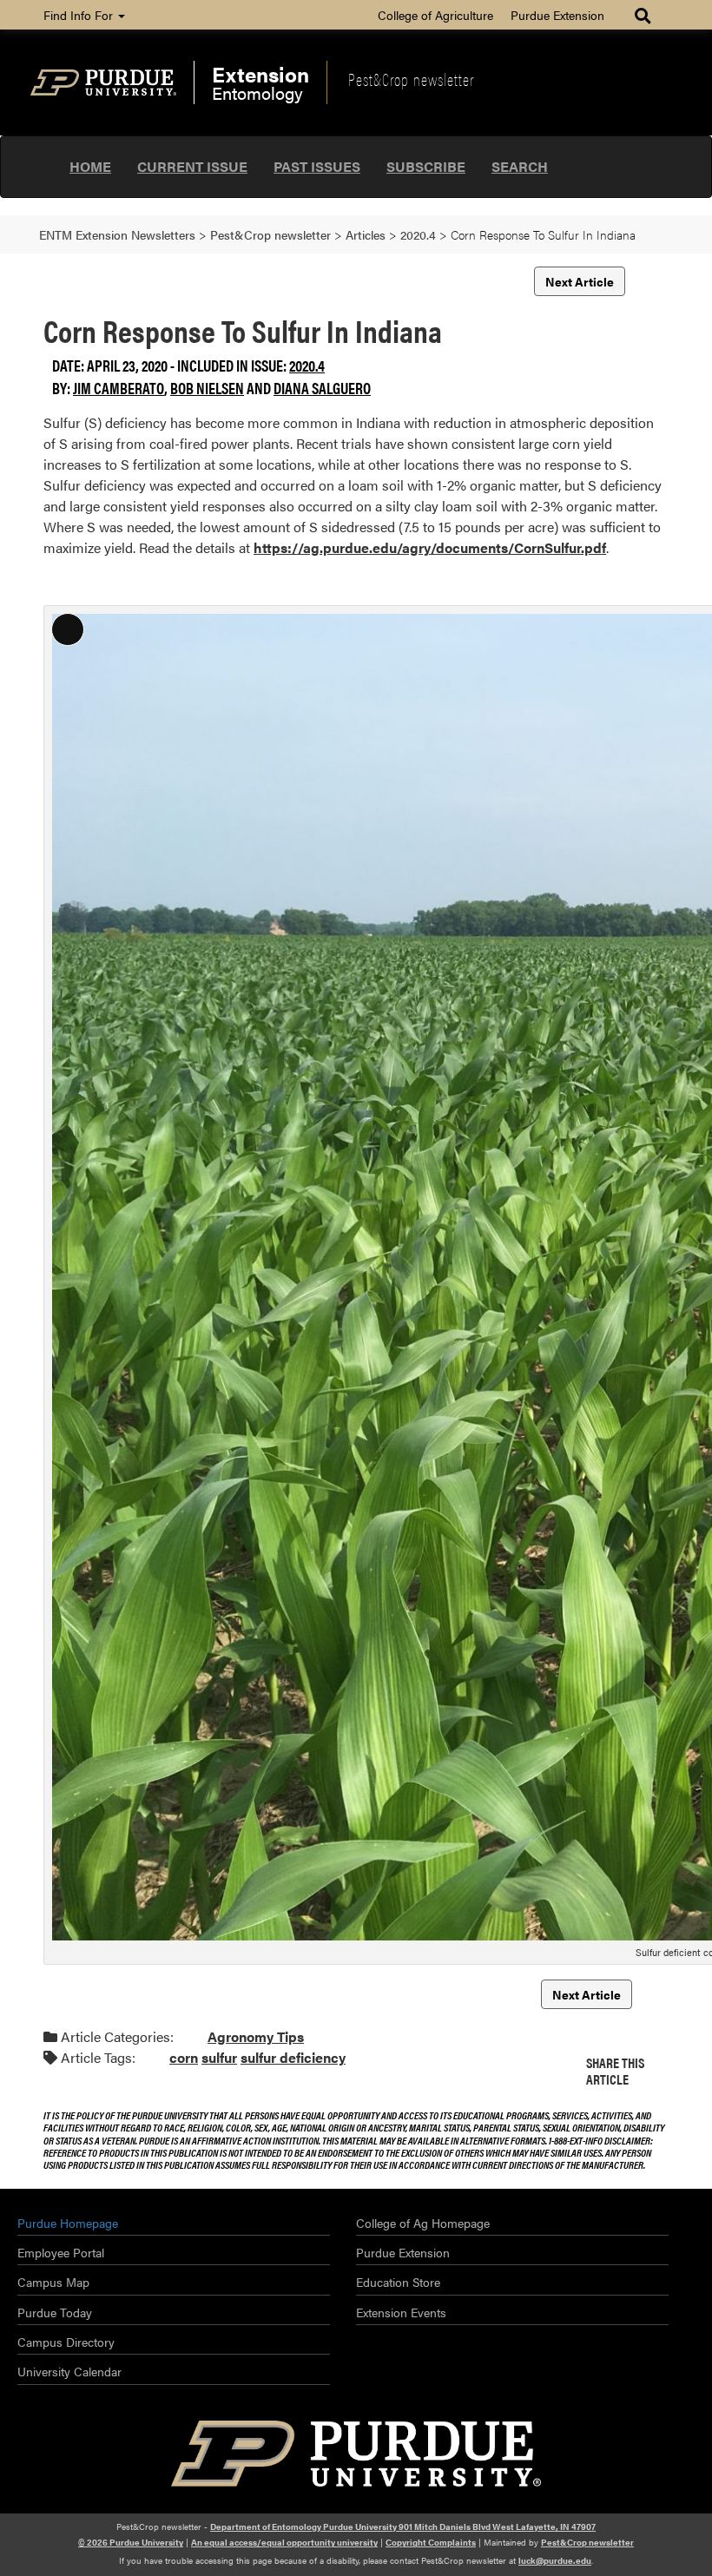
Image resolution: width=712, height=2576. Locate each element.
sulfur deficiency (293, 2057)
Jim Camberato (119, 388)
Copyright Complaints (431, 2542)
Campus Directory (66, 2342)
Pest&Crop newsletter (411, 79)
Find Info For (80, 15)
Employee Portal (61, 2252)
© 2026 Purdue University (131, 2542)
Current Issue (192, 166)
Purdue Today (55, 2312)
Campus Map (53, 2282)
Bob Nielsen (207, 388)
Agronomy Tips (256, 2036)
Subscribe (426, 166)
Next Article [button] (580, 281)
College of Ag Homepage (423, 2223)
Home (90, 166)
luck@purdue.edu (555, 2560)
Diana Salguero (322, 388)
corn (184, 2057)
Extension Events (401, 2312)
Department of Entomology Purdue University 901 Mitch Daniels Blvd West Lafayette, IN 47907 (403, 2527)
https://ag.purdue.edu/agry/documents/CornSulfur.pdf (430, 547)
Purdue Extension (557, 15)
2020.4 (307, 365)
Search (520, 166)
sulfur (219, 2057)
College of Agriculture (435, 15)
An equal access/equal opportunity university (284, 2542)
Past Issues (317, 166)
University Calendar (69, 2371)
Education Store (398, 2282)
